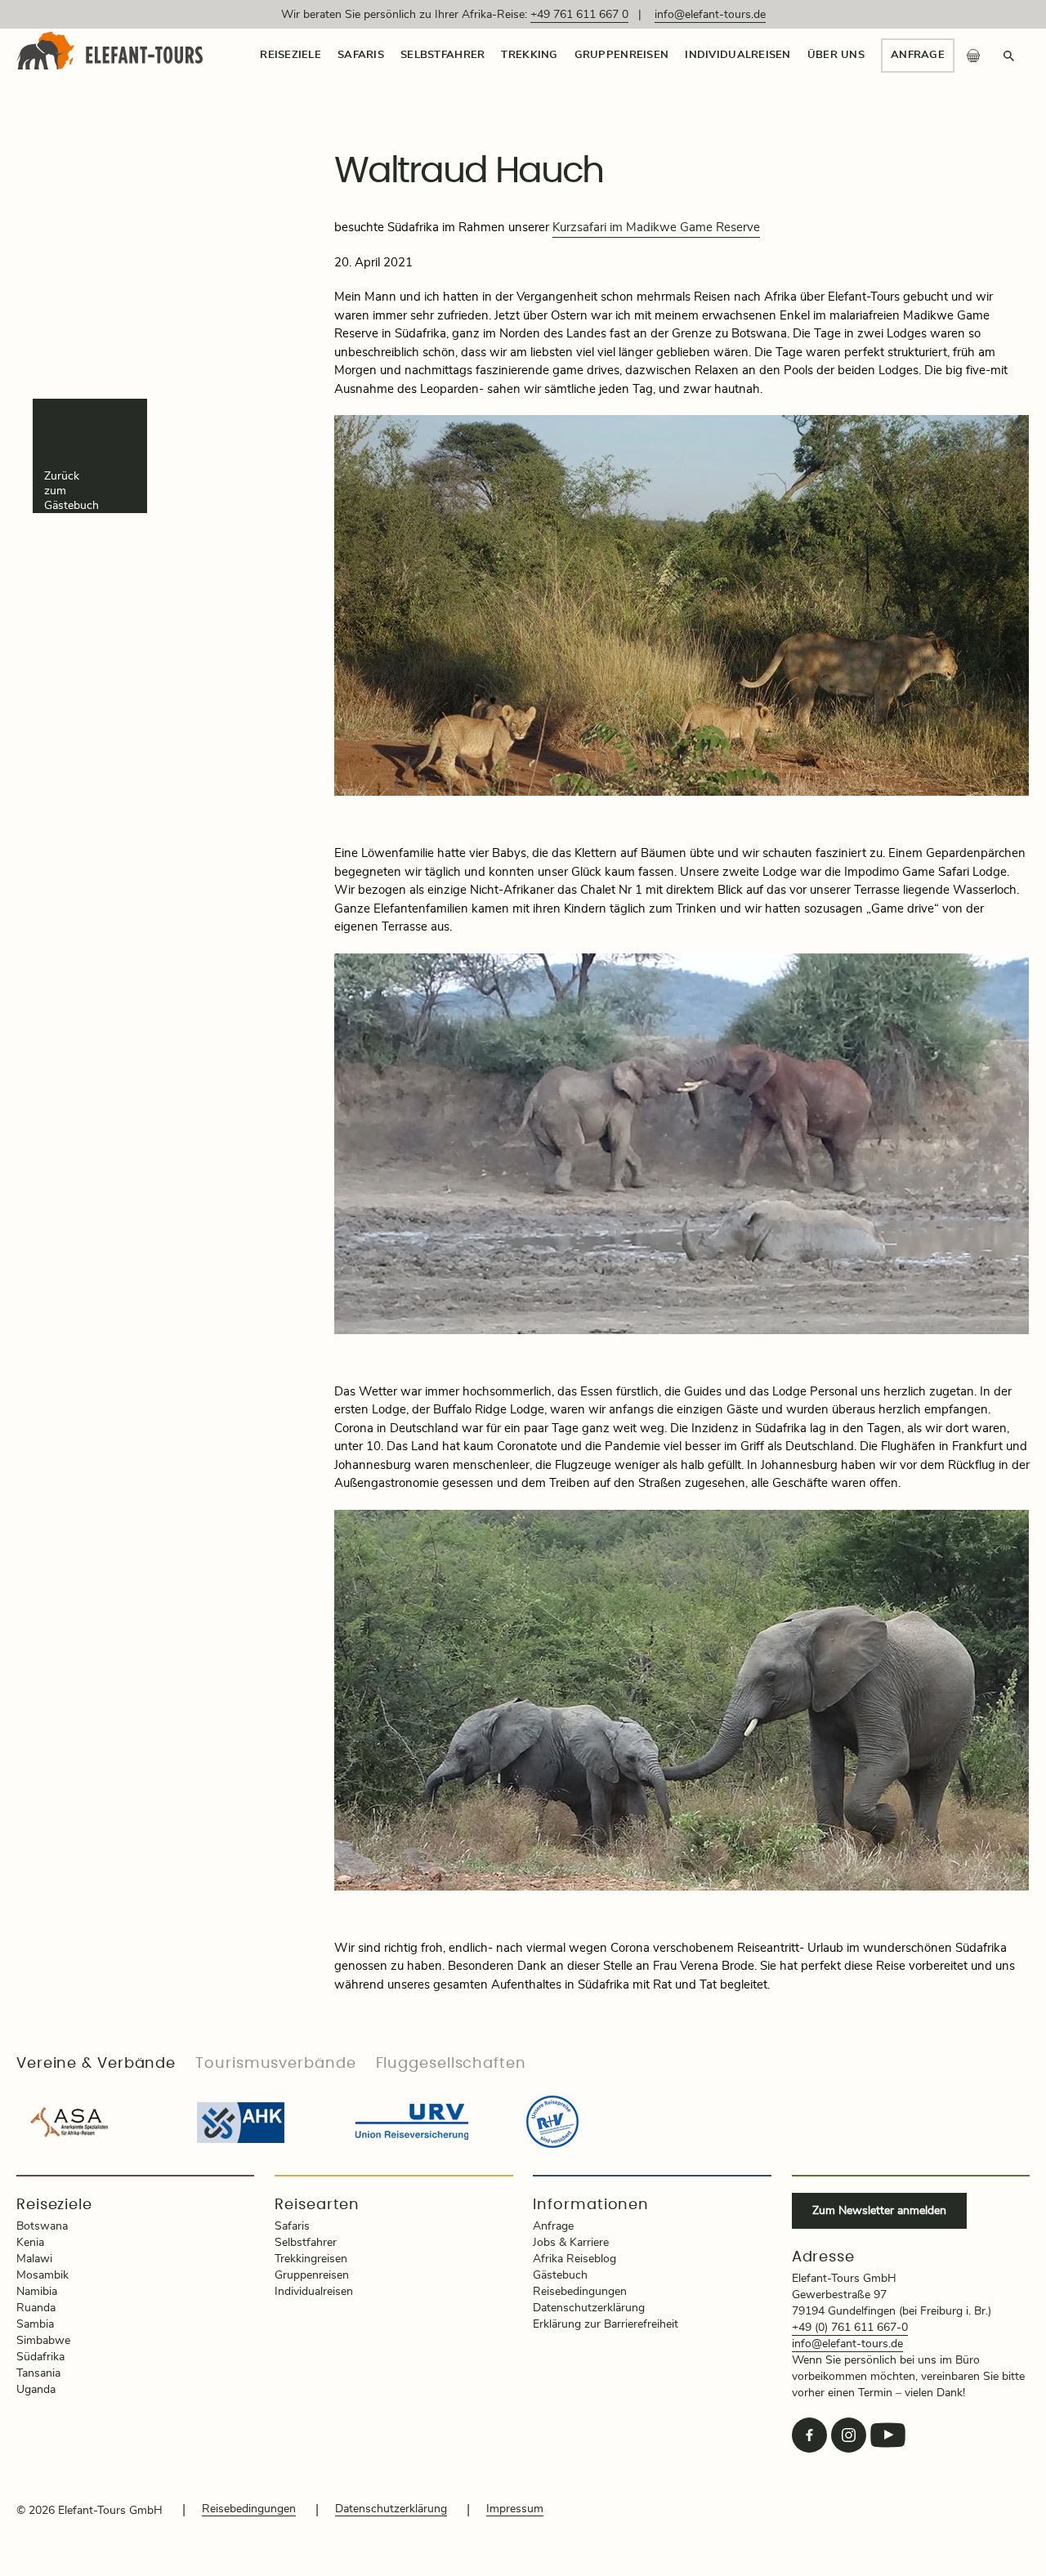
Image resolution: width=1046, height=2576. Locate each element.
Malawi (34, 2259)
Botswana (42, 2226)
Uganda (36, 2390)
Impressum (515, 2509)
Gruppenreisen (622, 55)
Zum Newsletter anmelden (879, 2211)
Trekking (529, 55)
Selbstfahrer (443, 55)
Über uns (836, 55)
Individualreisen (738, 55)
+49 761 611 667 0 (579, 15)
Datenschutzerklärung (589, 2308)
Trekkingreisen (311, 2259)
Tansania (38, 2373)
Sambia (35, 2324)
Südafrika (40, 2357)
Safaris (361, 55)
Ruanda (36, 2308)
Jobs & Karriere (571, 2243)
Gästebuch (560, 2275)
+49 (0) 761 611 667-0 (850, 2328)
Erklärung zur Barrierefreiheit (606, 2324)
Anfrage (918, 55)
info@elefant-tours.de (710, 15)
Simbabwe (43, 2341)
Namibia (37, 2292)
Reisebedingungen (580, 2292)
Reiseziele (291, 55)
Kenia (30, 2243)
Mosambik (42, 2275)
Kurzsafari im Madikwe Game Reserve (656, 228)
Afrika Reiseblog (574, 2259)
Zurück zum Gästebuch (72, 491)
